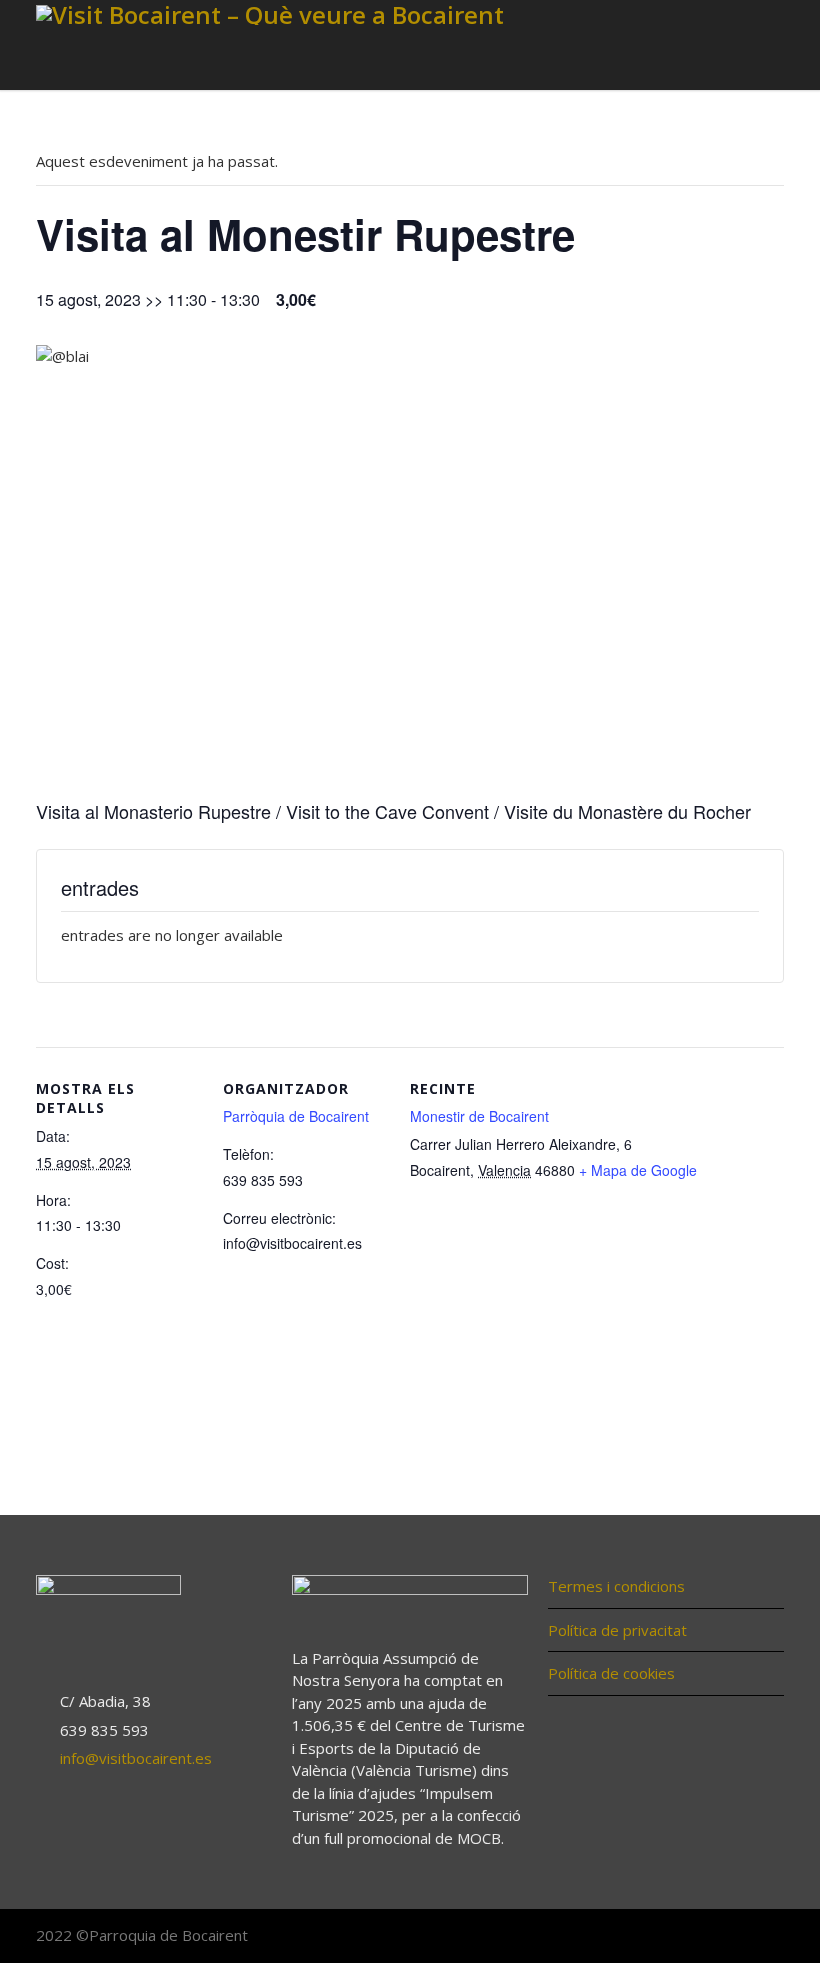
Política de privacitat (617, 1630)
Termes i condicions (616, 1586)
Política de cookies (611, 1673)
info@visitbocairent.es (136, 1758)
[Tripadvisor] (764, 1937)
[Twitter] (724, 1937)
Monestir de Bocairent (479, 1116)
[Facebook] (684, 1937)
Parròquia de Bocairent (296, 1116)
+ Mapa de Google (638, 1170)
